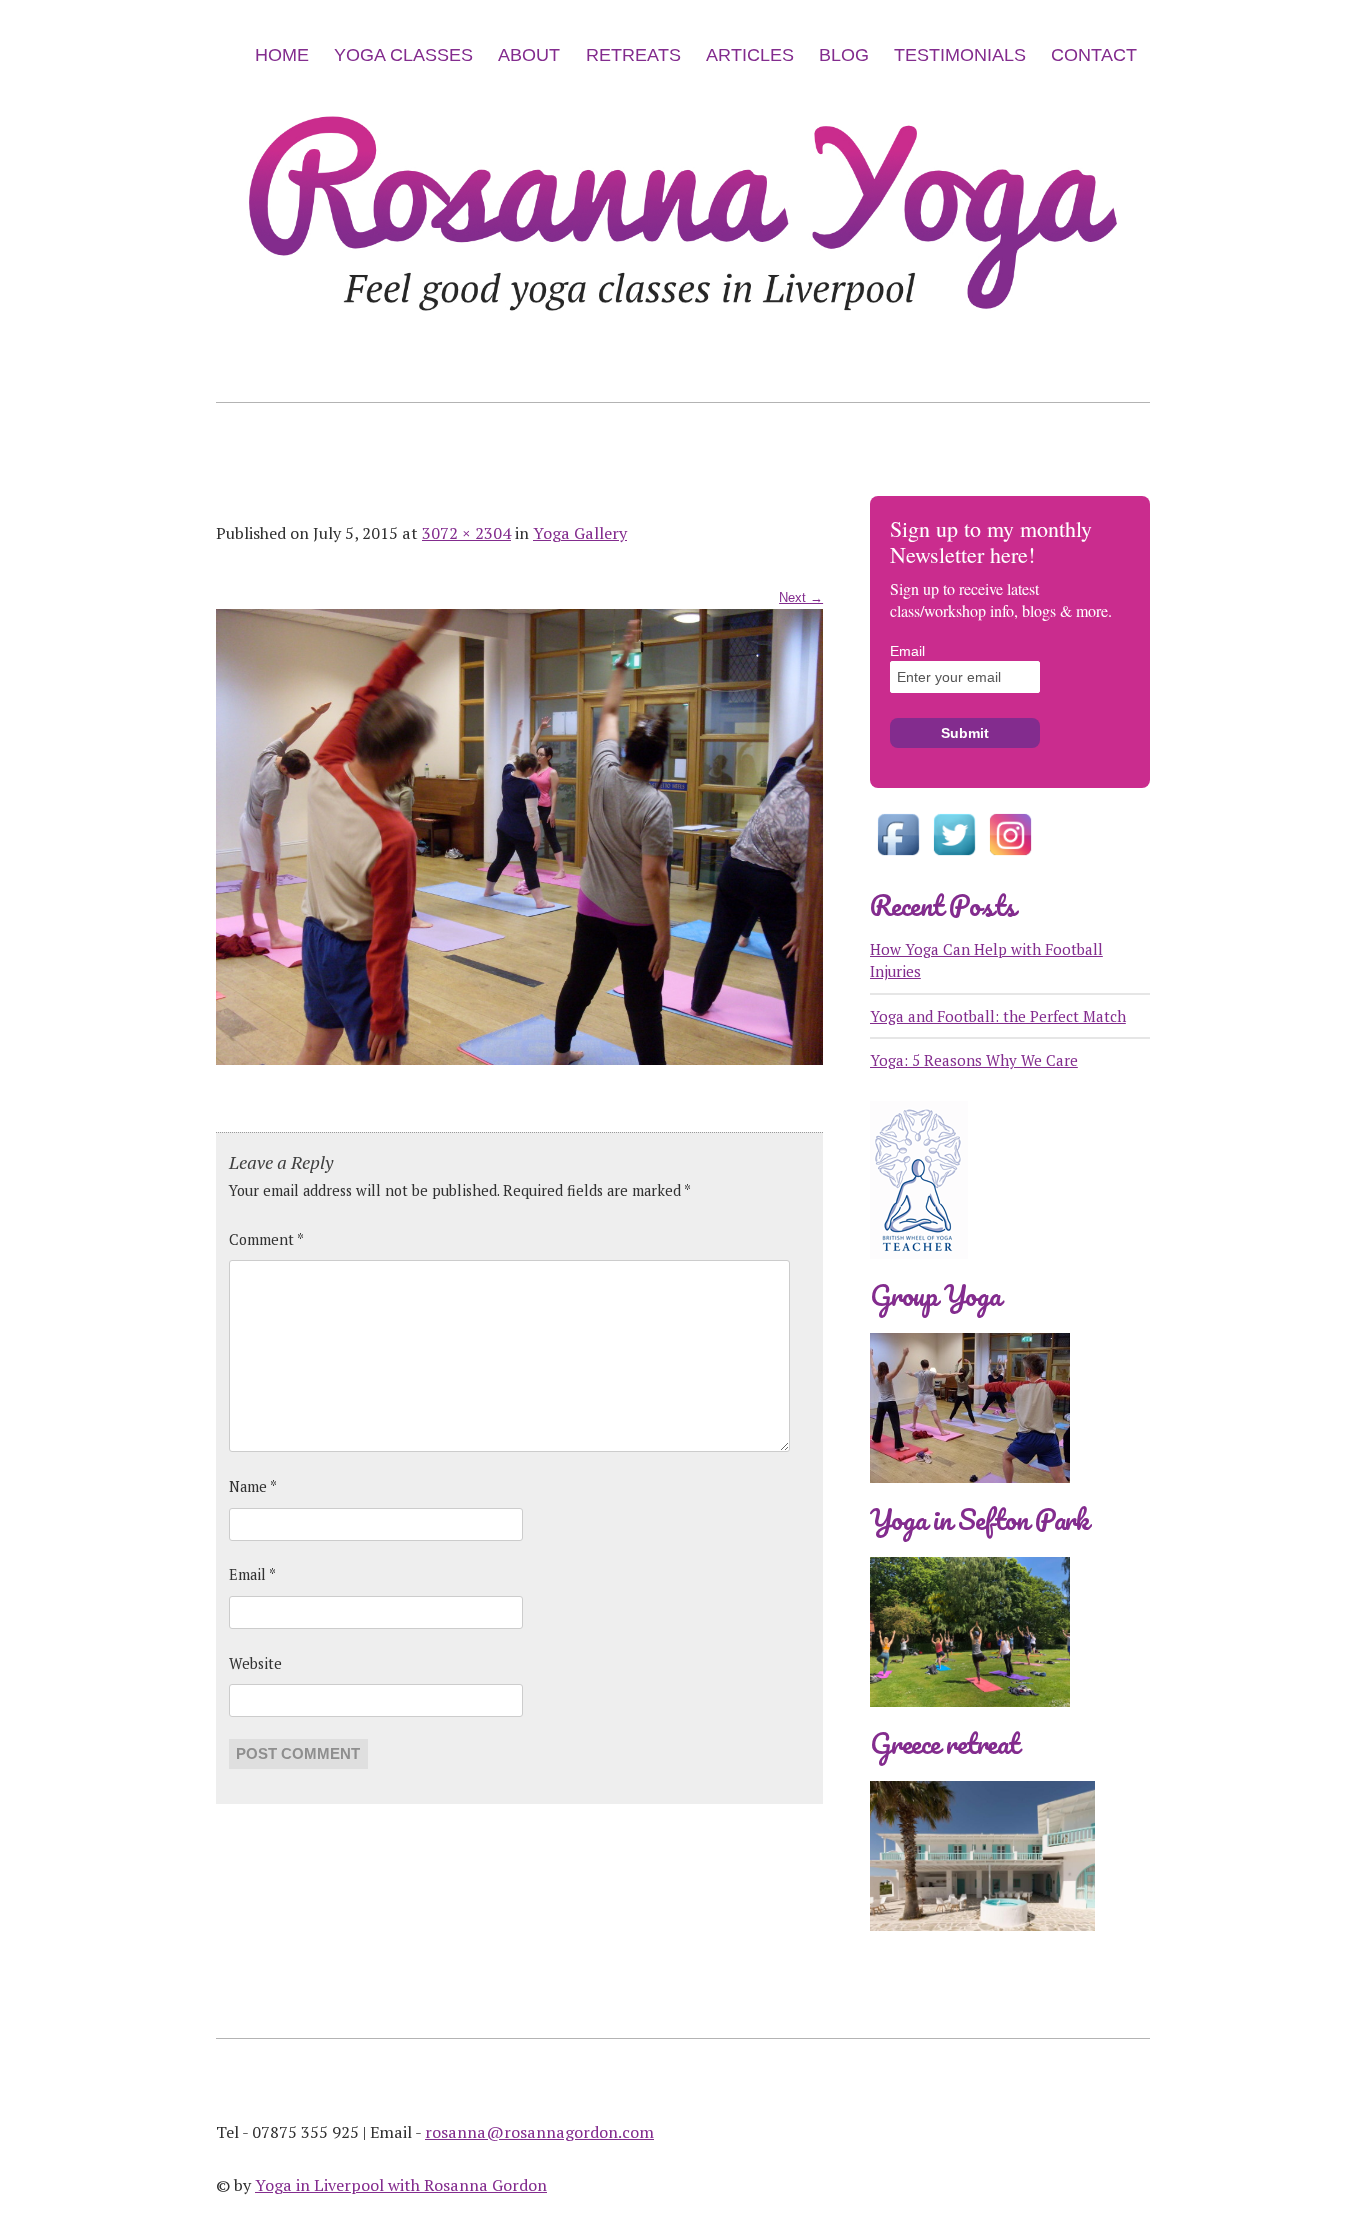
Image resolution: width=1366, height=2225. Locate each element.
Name (253, 1486)
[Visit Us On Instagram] (1010, 857)
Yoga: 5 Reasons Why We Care (974, 1060)
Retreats (633, 55)
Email (252, 1574)
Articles (750, 55)
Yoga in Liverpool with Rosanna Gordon (401, 2185)
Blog (844, 55)
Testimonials (960, 55)
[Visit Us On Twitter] (954, 857)
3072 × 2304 (466, 533)
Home (282, 55)
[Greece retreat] (982, 1946)
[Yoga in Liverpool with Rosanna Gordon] (683, 351)
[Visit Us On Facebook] (898, 857)
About (529, 55)
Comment (266, 1239)
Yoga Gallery (580, 533)
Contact (1094, 55)
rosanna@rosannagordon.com (539, 2132)
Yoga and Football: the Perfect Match (998, 1016)
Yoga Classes (403, 55)
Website (255, 1663)
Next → (801, 597)
